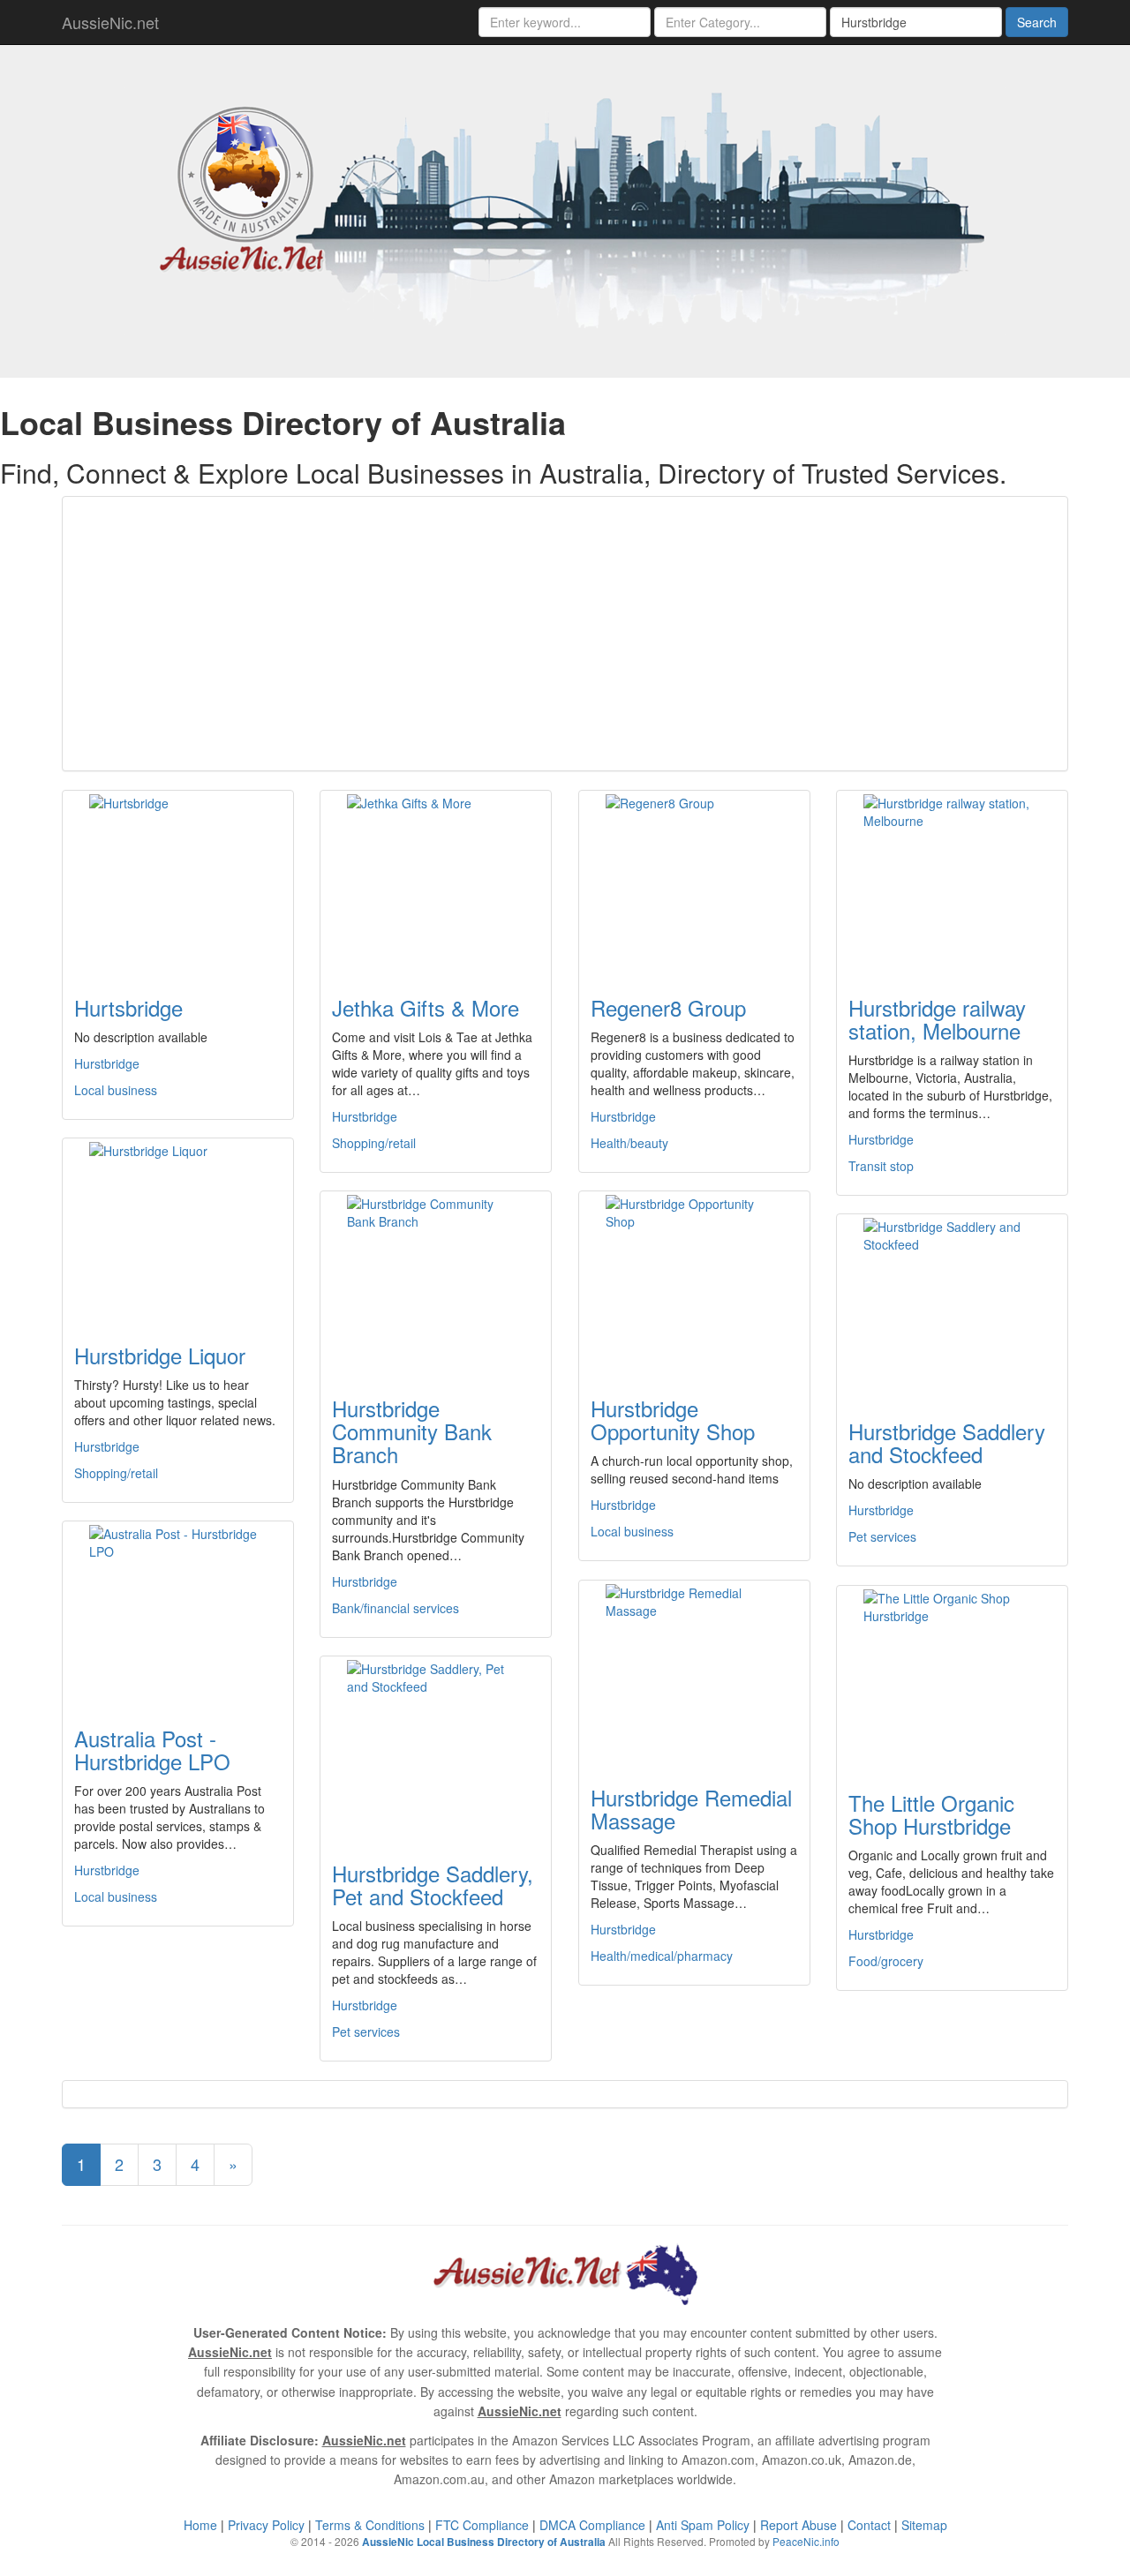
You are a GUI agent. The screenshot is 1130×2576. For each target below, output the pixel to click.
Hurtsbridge (128, 1007)
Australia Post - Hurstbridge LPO (152, 1750)
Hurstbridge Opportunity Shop (673, 1419)
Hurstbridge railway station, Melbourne (937, 1019)
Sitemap (924, 2525)
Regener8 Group (668, 1007)
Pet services (882, 1536)
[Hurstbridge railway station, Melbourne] (952, 882)
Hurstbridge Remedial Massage (691, 1809)
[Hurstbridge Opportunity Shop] (694, 1283)
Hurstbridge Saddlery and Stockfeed (947, 1442)
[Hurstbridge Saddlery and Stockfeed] (952, 1306)
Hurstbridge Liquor (160, 1355)
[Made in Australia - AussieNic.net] (565, 209)
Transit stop (881, 1166)
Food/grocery (886, 1961)
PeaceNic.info (806, 2541)
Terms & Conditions (370, 2525)
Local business (116, 1090)
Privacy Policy (266, 2525)
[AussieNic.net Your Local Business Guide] (565, 2272)
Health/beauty (629, 1143)
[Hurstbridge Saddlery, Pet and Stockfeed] (436, 1748)
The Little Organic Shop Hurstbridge (931, 1814)
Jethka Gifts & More (426, 1007)
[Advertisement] (565, 634)
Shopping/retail (374, 1143)
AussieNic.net (110, 22)
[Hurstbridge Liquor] (178, 1230)
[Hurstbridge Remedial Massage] (694, 1672)
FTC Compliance (482, 2525)
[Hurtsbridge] (178, 882)
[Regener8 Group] (694, 882)
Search (1037, 22)
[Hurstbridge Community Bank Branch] (436, 1283)
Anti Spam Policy (703, 2525)
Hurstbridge (107, 1063)
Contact (869, 2525)
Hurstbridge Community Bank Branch (412, 1431)
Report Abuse (799, 2525)
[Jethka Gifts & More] (436, 882)
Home (200, 2525)
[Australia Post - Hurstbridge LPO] (178, 1613)
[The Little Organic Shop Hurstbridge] (952, 1678)
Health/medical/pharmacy (662, 1956)
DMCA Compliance (592, 2525)
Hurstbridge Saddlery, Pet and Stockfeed (433, 1885)
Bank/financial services (395, 1608)
